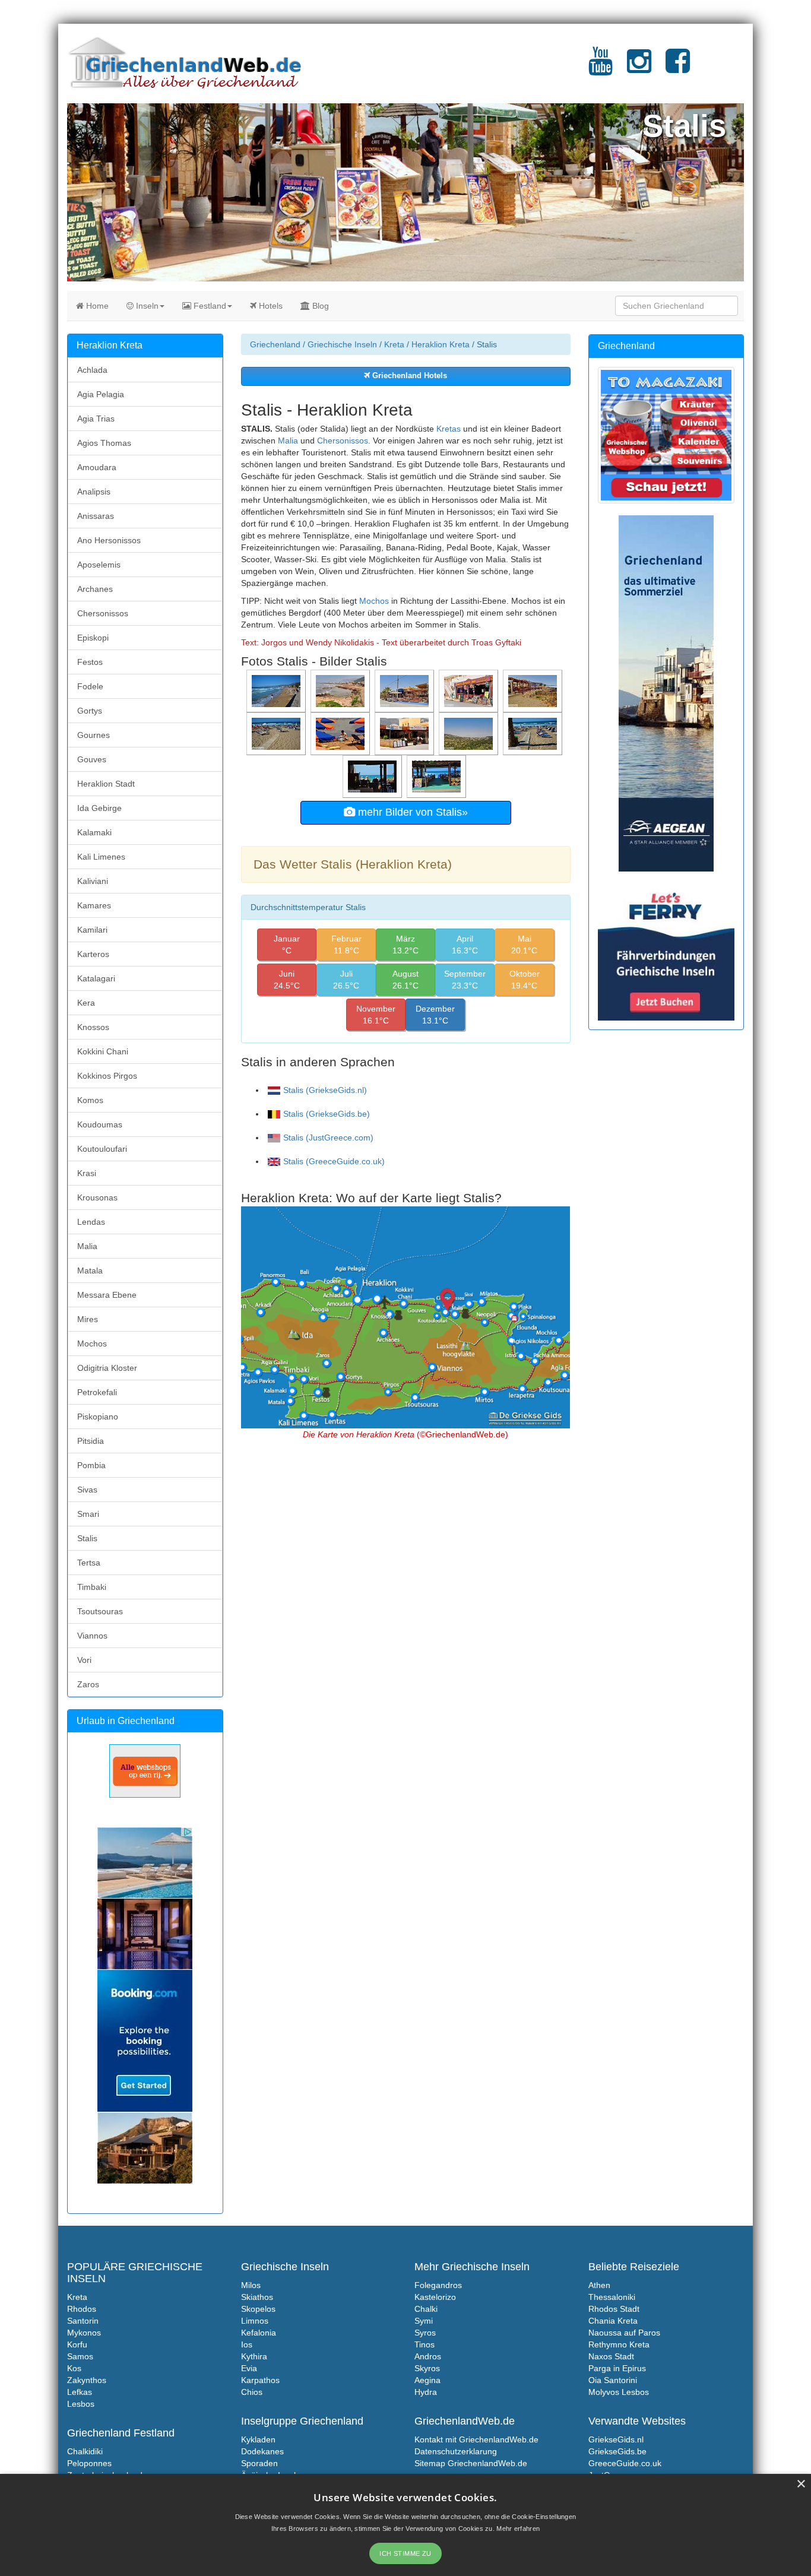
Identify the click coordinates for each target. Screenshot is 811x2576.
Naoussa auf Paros (624, 2333)
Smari (88, 1514)
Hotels (270, 306)
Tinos (424, 2344)
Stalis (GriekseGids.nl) (325, 1090)
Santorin (83, 2321)
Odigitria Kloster (107, 1368)
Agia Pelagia (101, 394)
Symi (424, 2321)
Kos (74, 2368)
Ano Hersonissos (109, 540)
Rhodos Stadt (614, 2309)
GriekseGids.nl (616, 2439)
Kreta (394, 344)
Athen (599, 2285)
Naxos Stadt (611, 2356)
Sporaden (259, 2463)
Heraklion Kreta (441, 344)
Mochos (374, 601)
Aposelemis (99, 565)
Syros (425, 2333)
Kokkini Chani (103, 1051)
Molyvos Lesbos (619, 2392)
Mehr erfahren (518, 2529)
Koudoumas (100, 1124)
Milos (251, 2285)
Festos (90, 662)
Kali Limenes (101, 857)
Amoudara (97, 467)
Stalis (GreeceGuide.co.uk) (334, 1161)
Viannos (92, 1636)
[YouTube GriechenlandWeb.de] (601, 68)
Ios (247, 2344)
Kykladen (258, 2439)
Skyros (427, 2368)
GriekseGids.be (617, 2451)
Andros (428, 2356)
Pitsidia (91, 1441)
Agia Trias (96, 419)
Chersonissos (343, 441)
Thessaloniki (612, 2297)
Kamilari (92, 930)
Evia (249, 2368)
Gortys (90, 711)
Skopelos (258, 2309)
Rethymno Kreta (619, 2344)
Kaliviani (93, 881)
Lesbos (81, 2404)
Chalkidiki (85, 2451)
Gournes (94, 735)
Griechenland (275, 344)
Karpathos (260, 2380)
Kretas (449, 429)
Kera (86, 1003)
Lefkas (80, 2392)
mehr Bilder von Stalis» (411, 812)
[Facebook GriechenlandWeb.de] (678, 68)
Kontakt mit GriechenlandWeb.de (476, 2439)
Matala (90, 1270)
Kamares (94, 905)
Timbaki (92, 1587)
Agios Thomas (104, 443)
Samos (80, 2356)
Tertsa (89, 1563)
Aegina (427, 2380)
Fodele (90, 686)
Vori (84, 1660)
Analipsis (94, 492)
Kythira (254, 2356)
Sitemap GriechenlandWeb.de (471, 2463)
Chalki (426, 2309)
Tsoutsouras (100, 1611)
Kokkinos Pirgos (107, 1076)
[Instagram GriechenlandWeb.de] (639, 68)
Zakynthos (87, 2380)
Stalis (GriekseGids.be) (327, 1114)
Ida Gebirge (99, 808)
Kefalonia (259, 2333)
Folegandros (438, 2285)
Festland (209, 306)
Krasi (87, 1173)
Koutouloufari (102, 1149)
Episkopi (93, 638)
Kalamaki (94, 832)
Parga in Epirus (617, 2368)
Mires (88, 1319)
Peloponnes (89, 2463)
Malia (288, 441)
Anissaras (96, 516)
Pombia (91, 1465)
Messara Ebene (107, 1295)
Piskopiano (98, 1417)
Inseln (146, 306)
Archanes (95, 589)
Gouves (92, 759)
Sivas (87, 1490)
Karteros (93, 954)
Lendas (91, 1222)
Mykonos (84, 2333)
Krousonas (97, 1197)
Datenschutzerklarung (456, 2451)
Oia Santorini (613, 2380)
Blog (319, 306)
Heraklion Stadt (106, 784)
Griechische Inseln (342, 344)
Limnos (255, 2321)
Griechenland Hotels (408, 376)
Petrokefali (97, 1392)
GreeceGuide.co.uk (625, 2463)
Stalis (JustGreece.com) (328, 1138)
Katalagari (96, 978)
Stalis (87, 1538)
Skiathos (257, 2297)
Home (96, 306)
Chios (252, 2392)
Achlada (92, 370)
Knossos (93, 1027)
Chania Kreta (613, 2321)
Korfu (77, 2344)
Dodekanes (262, 2451)
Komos (90, 1100)
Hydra (426, 2392)
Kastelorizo (435, 2297)
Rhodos (82, 2309)
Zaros (88, 1684)
